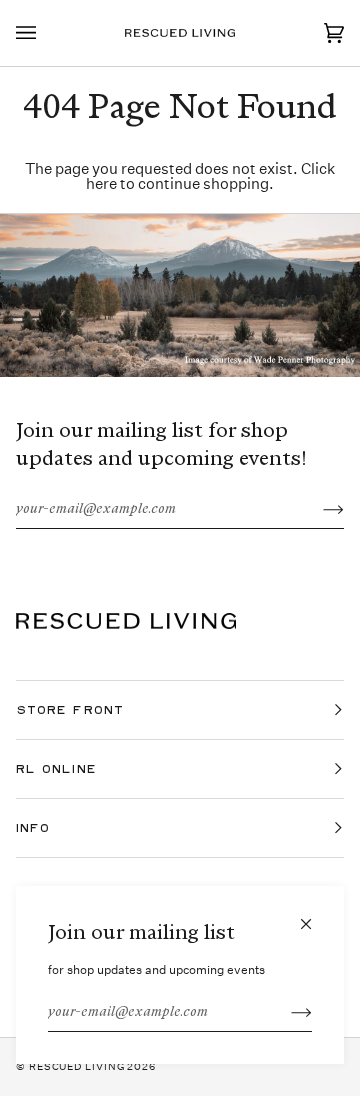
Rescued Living (77, 1067)
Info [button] (33, 827)
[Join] (285, 1013)
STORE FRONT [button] (70, 709)
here (101, 183)
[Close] (314, 915)
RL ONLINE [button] (56, 768)
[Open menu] (46, 33)
